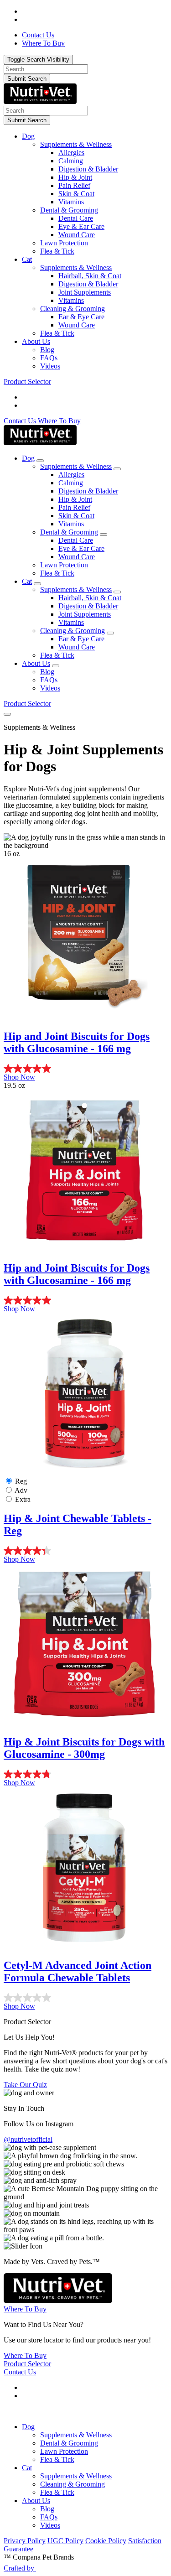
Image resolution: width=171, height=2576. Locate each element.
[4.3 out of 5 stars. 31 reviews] (85, 1551)
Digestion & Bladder (88, 169)
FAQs (49, 358)
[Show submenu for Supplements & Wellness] (117, 469)
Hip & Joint (75, 177)
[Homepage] (40, 101)
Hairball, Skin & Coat (90, 276)
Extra (23, 1499)
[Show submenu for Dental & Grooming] (104, 535)
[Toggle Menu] (7, 714)
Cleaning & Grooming (73, 309)
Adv (21, 1490)
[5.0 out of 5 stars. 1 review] (85, 1069)
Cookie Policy (106, 2541)
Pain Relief (74, 185)
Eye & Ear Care (81, 226)
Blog (47, 350)
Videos (50, 366)
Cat (27, 259)
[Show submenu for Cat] (37, 584)
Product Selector (27, 382)
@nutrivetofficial (28, 2139)
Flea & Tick (57, 251)
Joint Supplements (85, 292)
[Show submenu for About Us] (56, 666)
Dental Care (76, 218)
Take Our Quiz (25, 2085)
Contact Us (20, 421)
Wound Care (77, 235)
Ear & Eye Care (81, 317)
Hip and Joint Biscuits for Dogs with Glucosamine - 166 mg (77, 1042)
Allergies (71, 153)
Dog (28, 136)
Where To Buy (59, 421)
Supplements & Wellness (76, 144)
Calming (71, 161)
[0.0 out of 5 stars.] (85, 1998)
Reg (21, 1481)
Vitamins (71, 202)
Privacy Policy (25, 2541)
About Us (36, 341)
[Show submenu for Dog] (40, 461)
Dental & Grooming (69, 210)
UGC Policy (65, 2541)
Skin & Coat (76, 194)
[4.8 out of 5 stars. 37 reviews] (85, 1774)
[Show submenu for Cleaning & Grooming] (110, 633)
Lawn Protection (64, 243)
